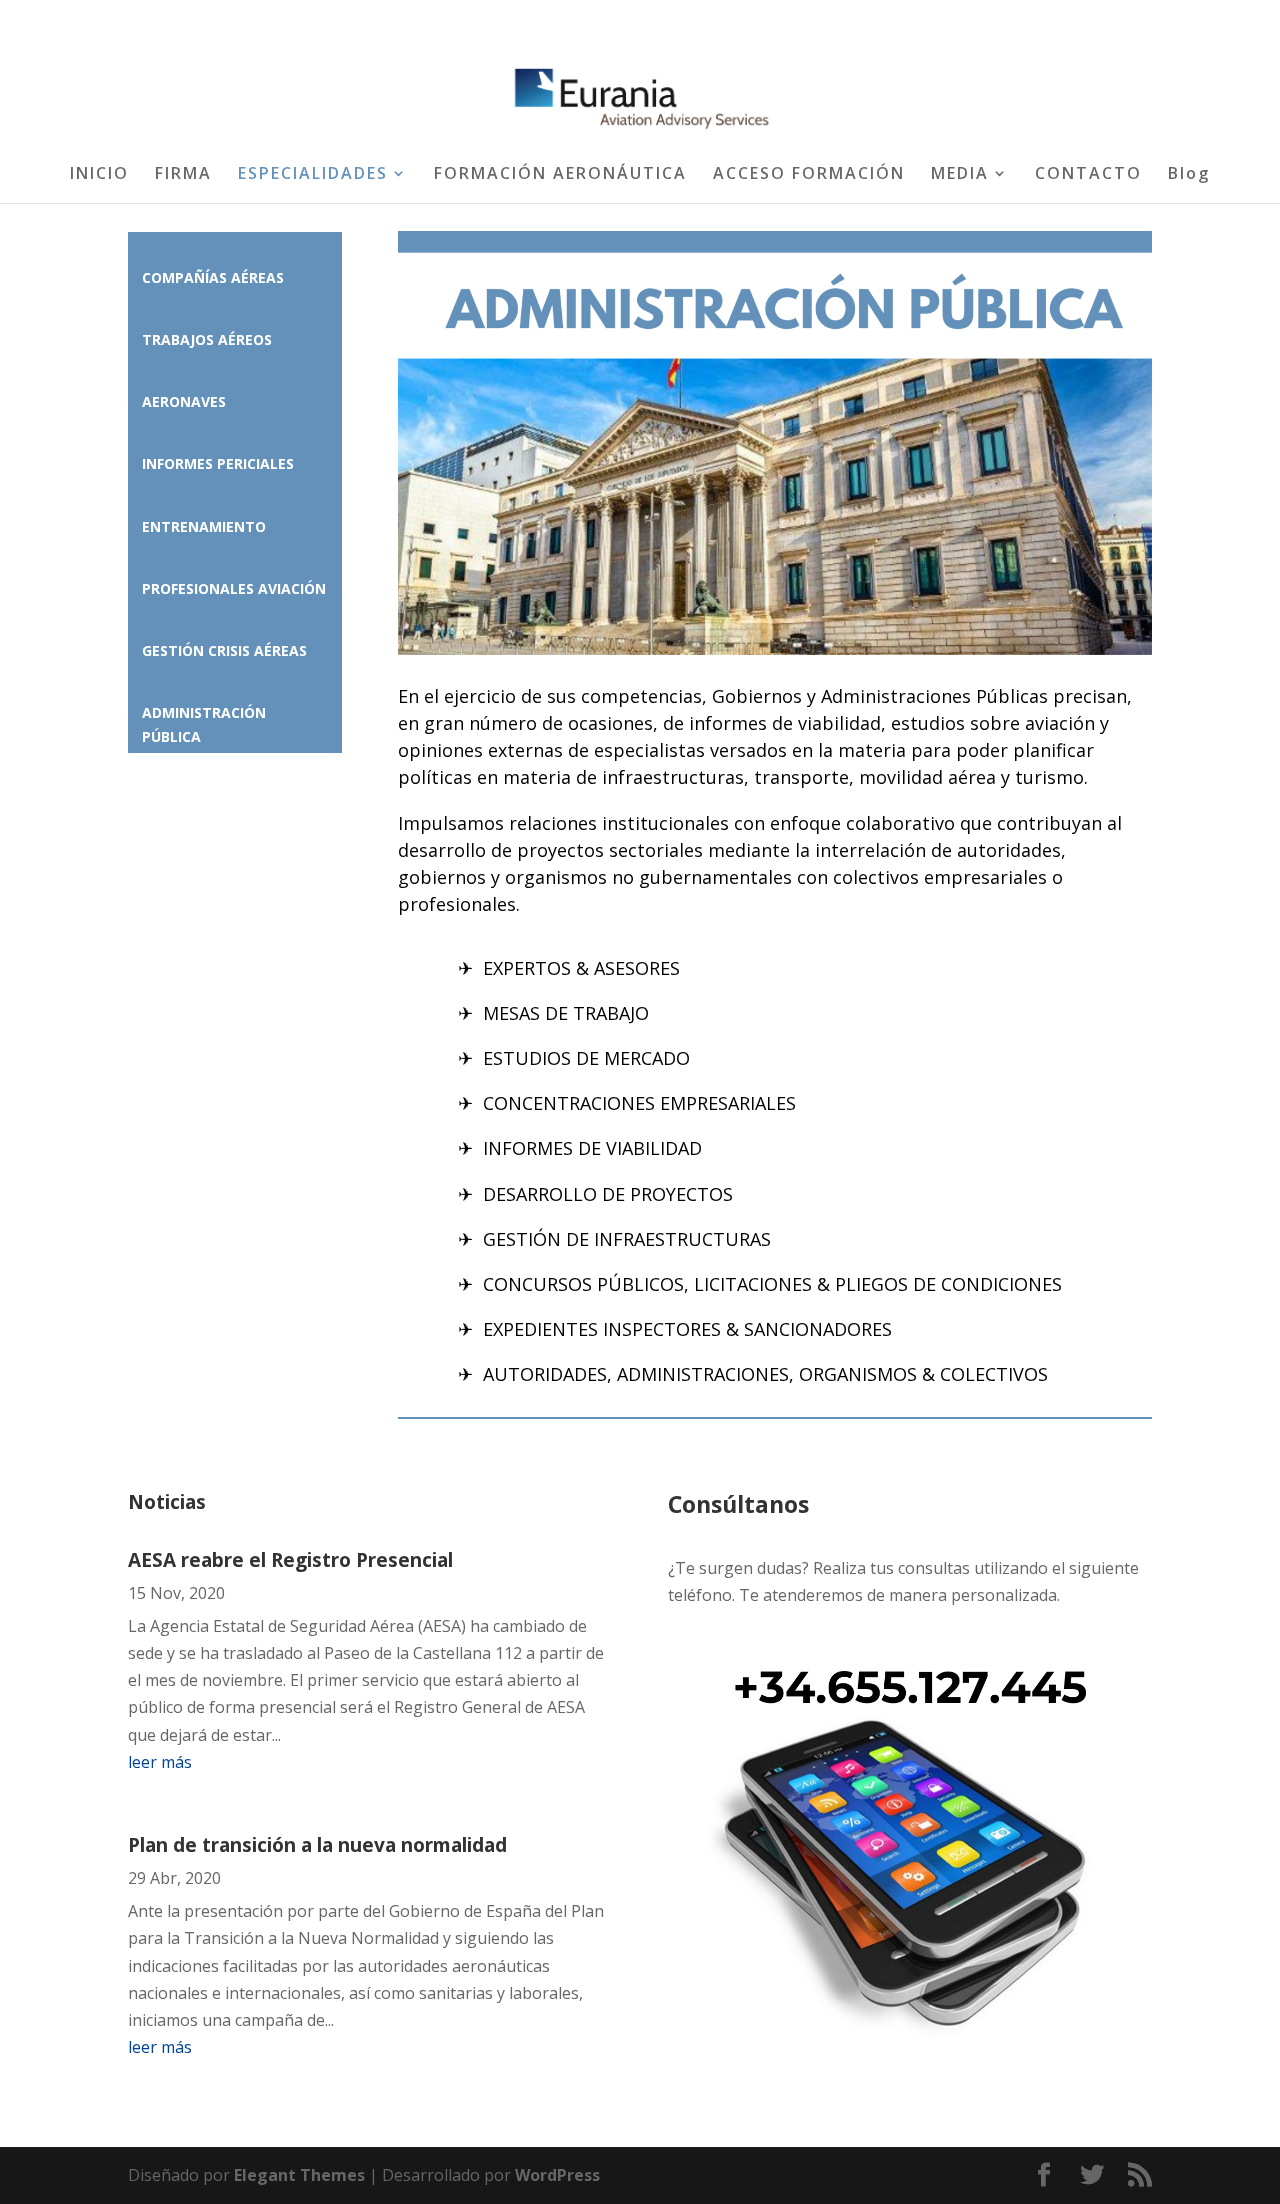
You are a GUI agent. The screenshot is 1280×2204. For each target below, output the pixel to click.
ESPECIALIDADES (313, 175)
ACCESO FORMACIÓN (809, 175)
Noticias (167, 1502)
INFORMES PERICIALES (218, 463)
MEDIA (960, 175)
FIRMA (183, 175)
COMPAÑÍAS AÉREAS (213, 277)
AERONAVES (184, 401)
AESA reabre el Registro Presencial (290, 1560)
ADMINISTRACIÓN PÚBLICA (204, 724)
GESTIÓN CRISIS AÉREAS (224, 650)
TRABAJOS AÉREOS (207, 339)
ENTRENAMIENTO (204, 526)
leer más (160, 1762)
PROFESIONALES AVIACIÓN (234, 588)
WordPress (557, 2175)
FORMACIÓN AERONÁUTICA (560, 175)
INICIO (99, 175)
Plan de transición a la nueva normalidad (317, 1845)
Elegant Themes (299, 2175)
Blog (1189, 175)
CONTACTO (1088, 175)
